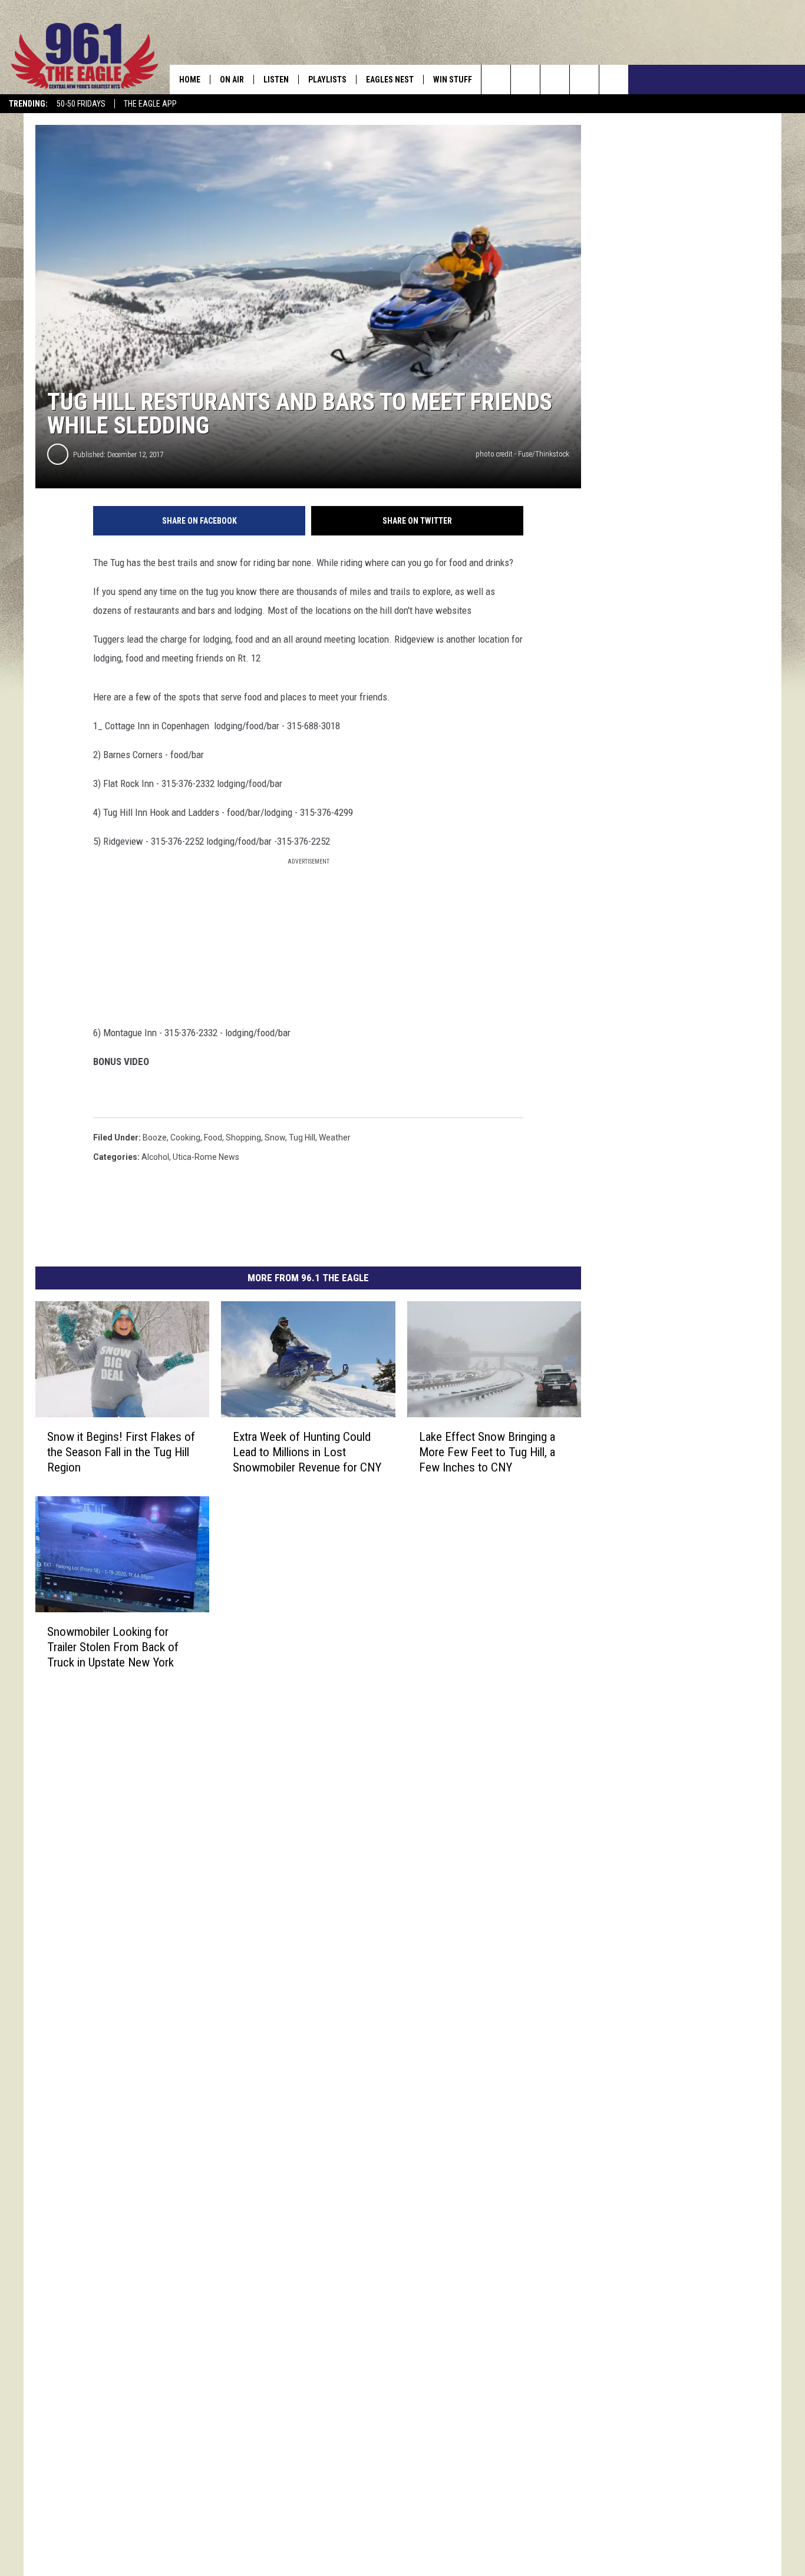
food (213, 1137)
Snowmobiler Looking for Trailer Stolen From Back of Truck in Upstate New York (113, 1647)
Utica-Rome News (206, 1157)
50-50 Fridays (81, 104)
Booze (155, 1137)
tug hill (302, 1137)
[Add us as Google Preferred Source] (525, 80)
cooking (185, 1137)
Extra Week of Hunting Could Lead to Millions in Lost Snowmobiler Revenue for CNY (307, 1452)
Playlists (327, 80)
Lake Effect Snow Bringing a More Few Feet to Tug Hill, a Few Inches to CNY (487, 1452)
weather (335, 1137)
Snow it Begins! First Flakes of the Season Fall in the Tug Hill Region (121, 1452)
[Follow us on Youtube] (614, 80)
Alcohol (155, 1157)
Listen (276, 80)
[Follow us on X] (584, 80)
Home (190, 80)
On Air (232, 80)
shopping (243, 1137)
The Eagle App (150, 104)
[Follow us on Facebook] (555, 80)
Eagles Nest (390, 80)
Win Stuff (453, 80)
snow (275, 1137)
